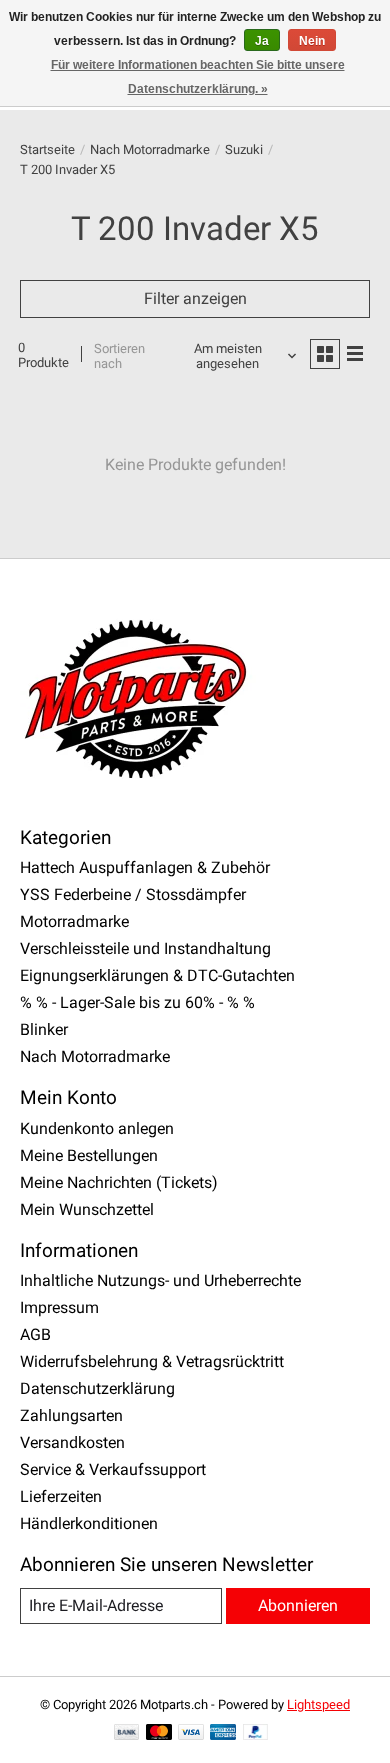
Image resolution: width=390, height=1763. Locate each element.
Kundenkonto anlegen (97, 1128)
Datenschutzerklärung (97, 1388)
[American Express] (223, 1733)
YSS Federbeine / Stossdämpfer (133, 894)
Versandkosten (72, 1442)
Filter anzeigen (195, 298)
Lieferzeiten (61, 1496)
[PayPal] (256, 1733)
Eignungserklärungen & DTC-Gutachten (157, 975)
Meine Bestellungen (89, 1155)
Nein (312, 41)
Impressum (59, 1307)
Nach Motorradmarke (150, 149)
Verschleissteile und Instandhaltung (145, 948)
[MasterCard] (159, 1733)
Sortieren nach (119, 356)
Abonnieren (298, 1605)
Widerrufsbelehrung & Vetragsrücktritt (152, 1361)
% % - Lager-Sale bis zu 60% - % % (137, 1002)
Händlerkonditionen (89, 1523)
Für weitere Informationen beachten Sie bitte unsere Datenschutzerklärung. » (198, 77)
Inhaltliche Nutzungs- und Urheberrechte (160, 1280)
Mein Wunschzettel (87, 1209)
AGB (35, 1334)
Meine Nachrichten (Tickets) (119, 1182)
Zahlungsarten (71, 1415)
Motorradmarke (74, 921)
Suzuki (244, 149)
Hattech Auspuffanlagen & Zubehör (145, 867)
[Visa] (191, 1733)
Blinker (44, 1029)
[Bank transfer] (127, 1733)
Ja (262, 41)
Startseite (47, 149)
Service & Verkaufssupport (113, 1469)
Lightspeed (318, 1704)
